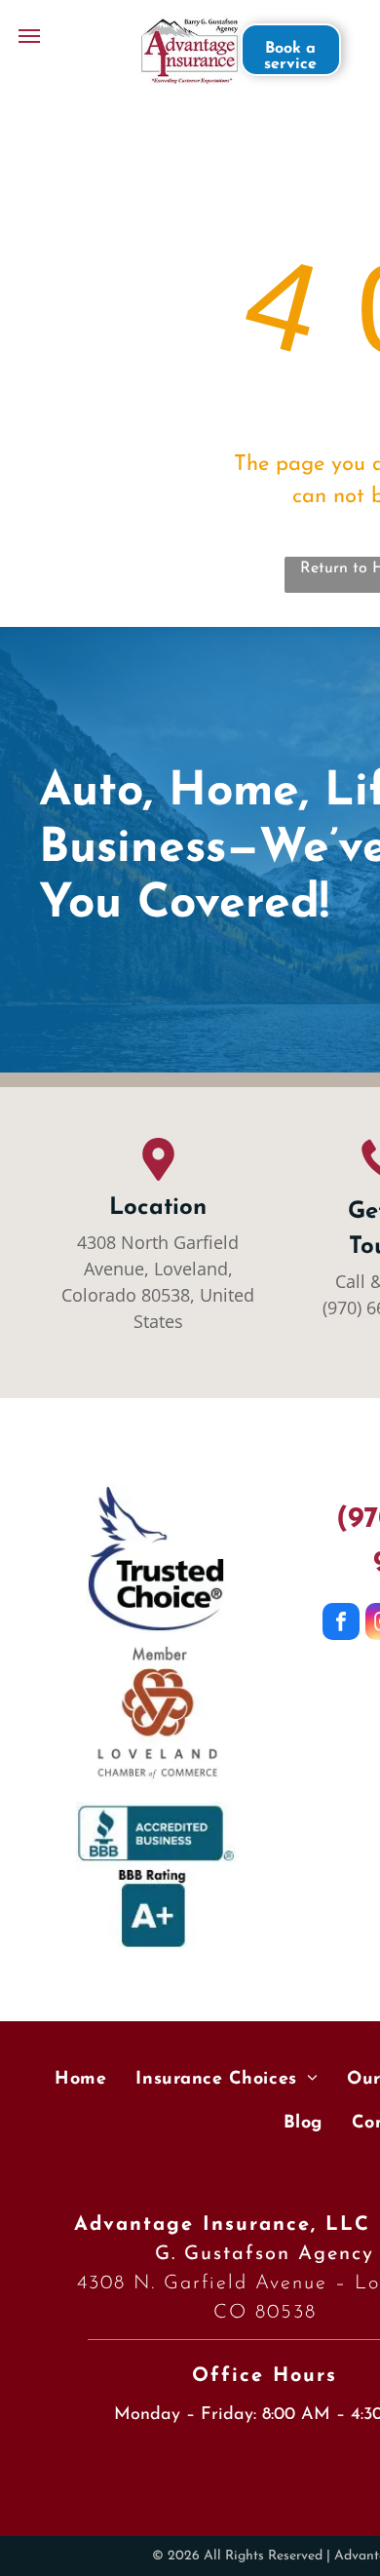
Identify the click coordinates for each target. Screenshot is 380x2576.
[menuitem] (80, 2081)
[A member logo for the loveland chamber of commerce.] (156, 1717)
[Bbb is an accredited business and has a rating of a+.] (156, 1876)
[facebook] (341, 1624)
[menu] (29, 36)
